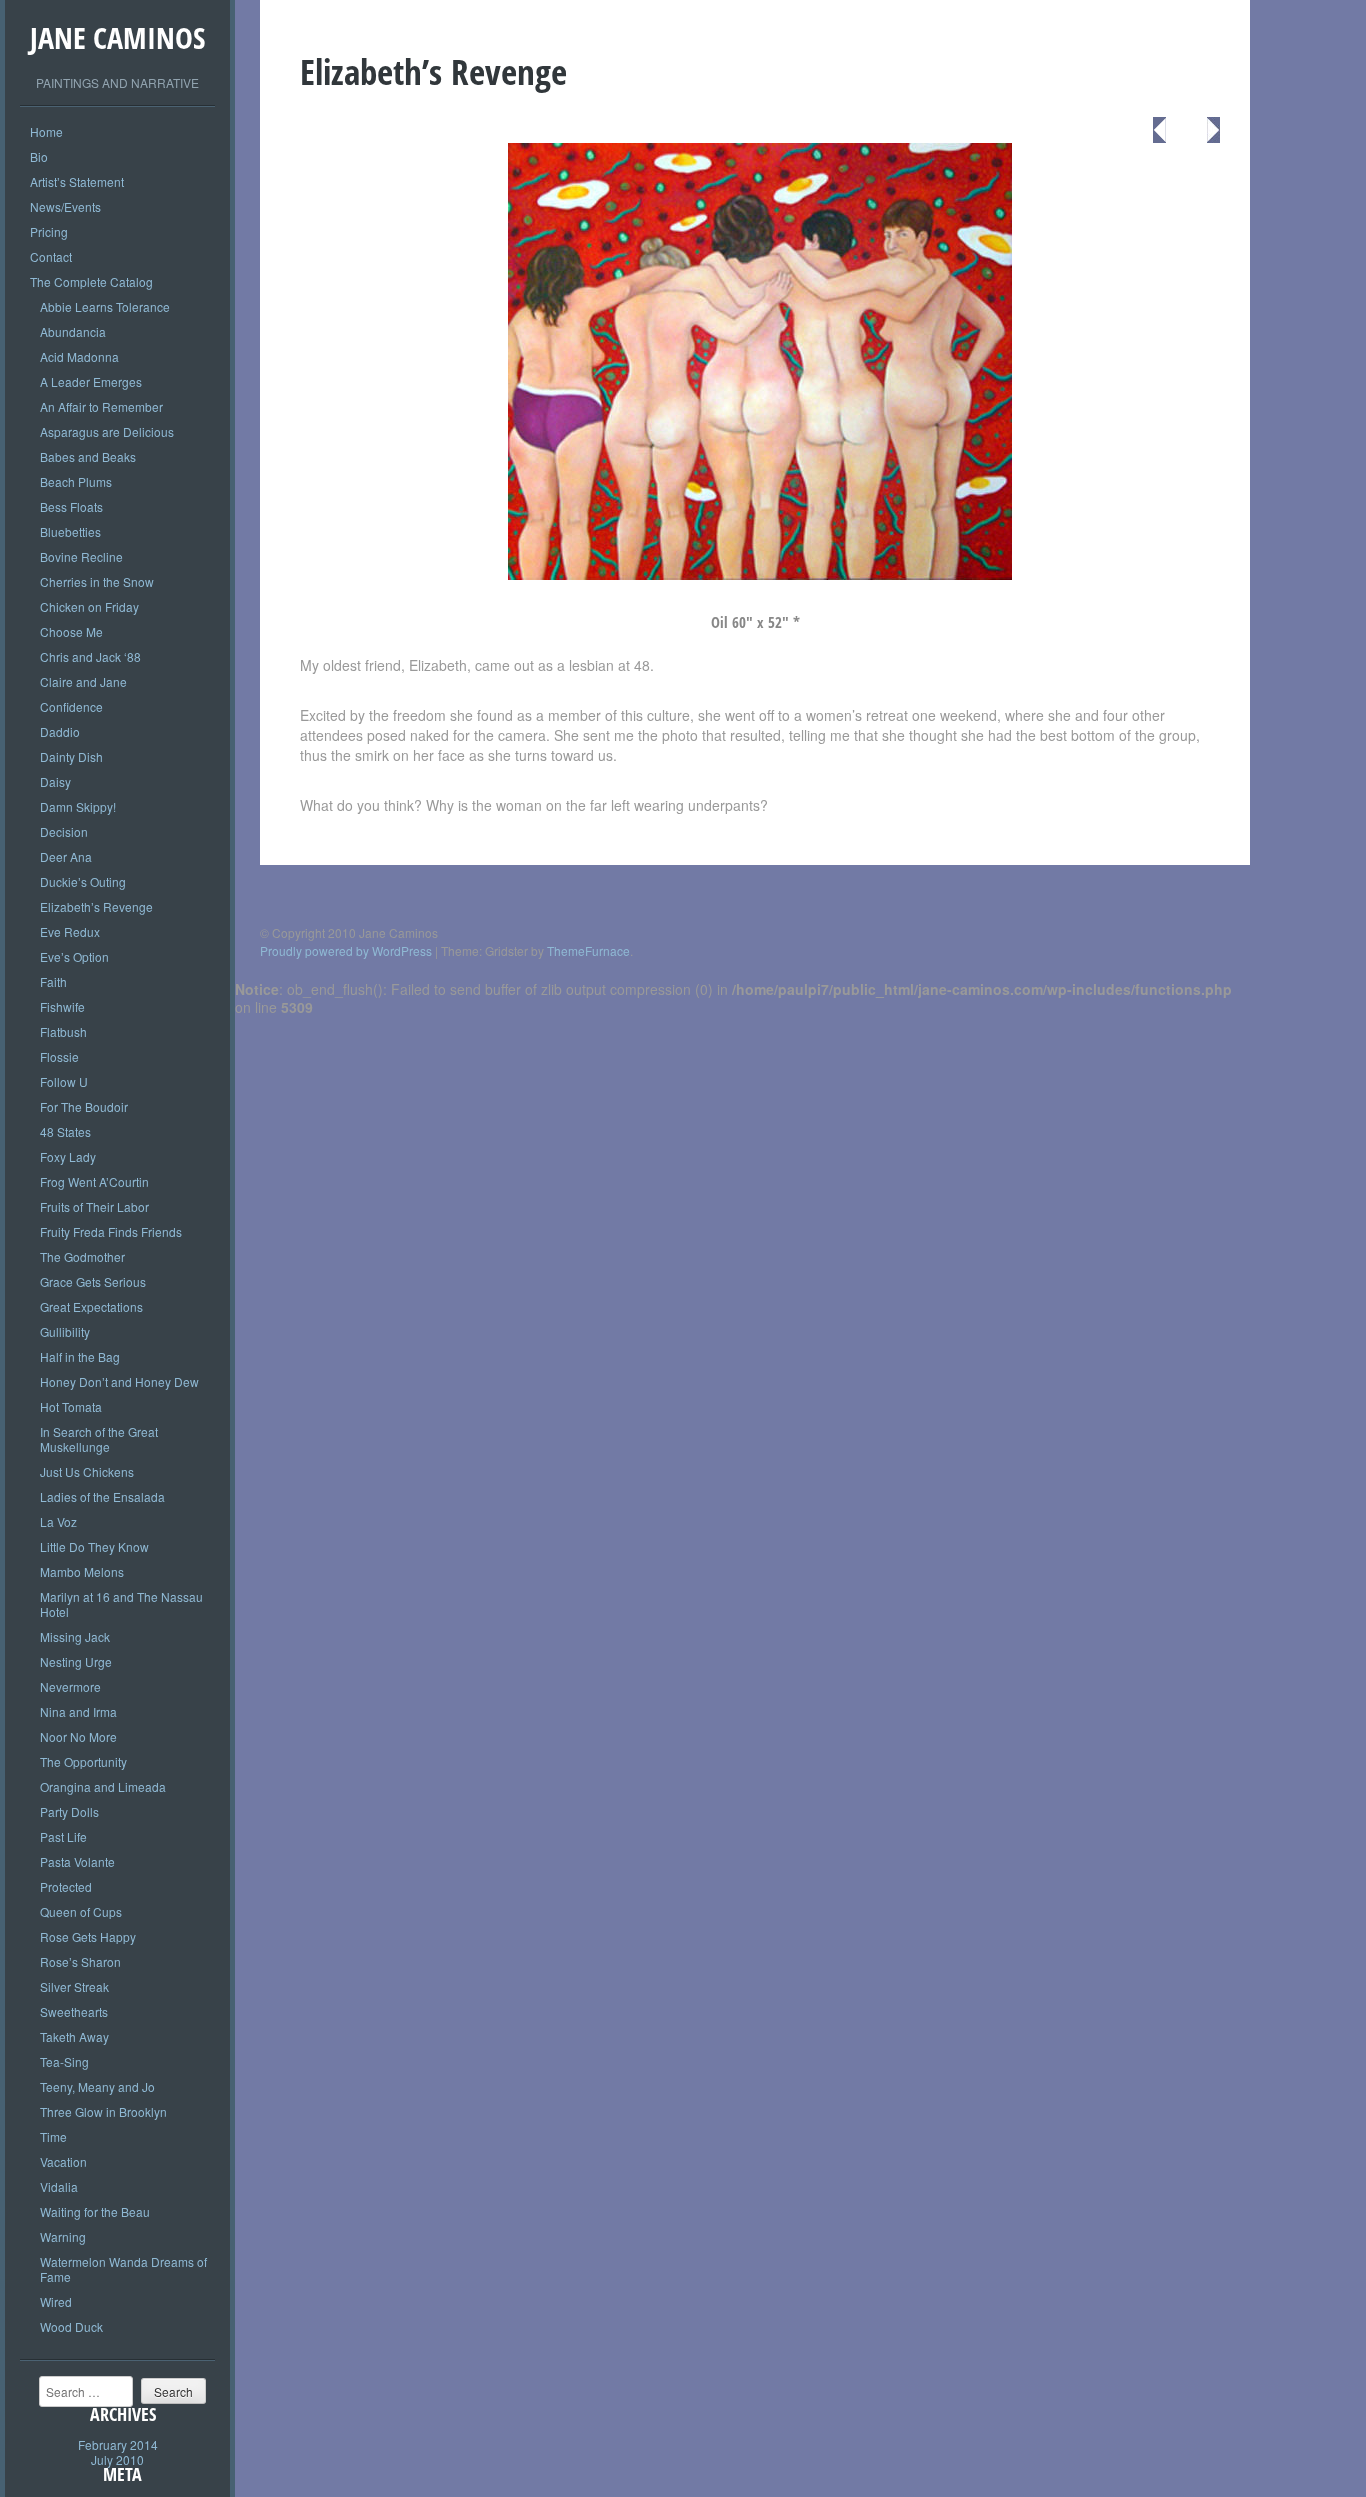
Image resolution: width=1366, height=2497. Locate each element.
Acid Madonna (79, 356)
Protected (66, 1886)
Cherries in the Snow (97, 581)
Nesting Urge (76, 1661)
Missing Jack (75, 1636)
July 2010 (117, 2459)
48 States (65, 1131)
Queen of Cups (81, 1911)
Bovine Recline (81, 556)
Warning (63, 2236)
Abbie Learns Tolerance (105, 306)
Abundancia (73, 331)
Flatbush (63, 1031)
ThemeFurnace (588, 950)
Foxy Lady (68, 1156)
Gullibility (65, 1331)
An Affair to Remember (101, 406)
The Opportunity (83, 1761)
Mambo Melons (82, 1571)
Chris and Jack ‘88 (90, 656)
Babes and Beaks (88, 456)
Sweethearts (74, 2011)
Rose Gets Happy (88, 1936)
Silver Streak (74, 1986)
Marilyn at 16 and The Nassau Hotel (121, 1604)
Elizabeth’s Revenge (96, 906)
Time (53, 2136)
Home (46, 131)
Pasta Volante (77, 1861)
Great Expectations (91, 1306)
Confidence (71, 706)
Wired (56, 2301)
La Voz (58, 1521)
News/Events (65, 206)
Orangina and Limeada (103, 1786)
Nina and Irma (78, 1711)
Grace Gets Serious (93, 1281)
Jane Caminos (117, 37)
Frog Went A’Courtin (94, 1181)
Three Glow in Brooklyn (103, 2111)
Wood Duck (71, 2326)
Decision (64, 831)
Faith (53, 981)
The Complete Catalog (91, 281)
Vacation (63, 2161)
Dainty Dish (71, 756)
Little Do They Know (94, 1546)
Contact (51, 256)
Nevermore (70, 1686)
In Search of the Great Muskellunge (99, 1439)
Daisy (55, 781)
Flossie (59, 1056)
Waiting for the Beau (95, 2211)
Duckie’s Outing (83, 881)
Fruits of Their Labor (94, 1206)
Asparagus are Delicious (107, 431)
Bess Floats (71, 506)
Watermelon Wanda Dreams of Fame (123, 2269)
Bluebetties (70, 531)
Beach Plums (76, 481)
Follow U (64, 1081)
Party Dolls (69, 1811)
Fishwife (62, 1006)
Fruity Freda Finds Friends (111, 1231)
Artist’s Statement (77, 181)
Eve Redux (70, 931)
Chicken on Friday (89, 606)
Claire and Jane (83, 681)
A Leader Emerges (91, 381)
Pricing (49, 231)
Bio (39, 156)
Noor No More (78, 1736)
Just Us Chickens (87, 1471)
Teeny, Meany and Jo (97, 2086)
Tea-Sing (64, 2061)
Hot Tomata (71, 1406)
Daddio (60, 731)
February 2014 (118, 2444)
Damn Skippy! (78, 806)
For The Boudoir (84, 1106)
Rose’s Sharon (80, 1961)
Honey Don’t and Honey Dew (119, 1381)
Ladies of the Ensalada (102, 1496)
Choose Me (71, 631)
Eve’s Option (74, 956)
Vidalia (59, 2186)
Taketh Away (74, 2036)
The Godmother (82, 1256)
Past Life (63, 1836)
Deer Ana (66, 856)
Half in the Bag (80, 1356)
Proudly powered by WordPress (346, 950)
